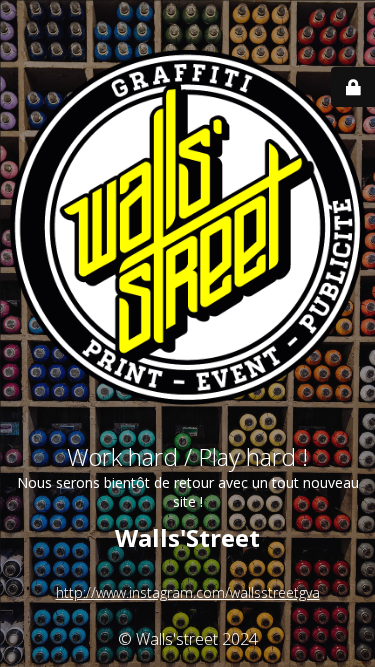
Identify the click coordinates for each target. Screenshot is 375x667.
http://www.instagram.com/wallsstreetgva (188, 592)
